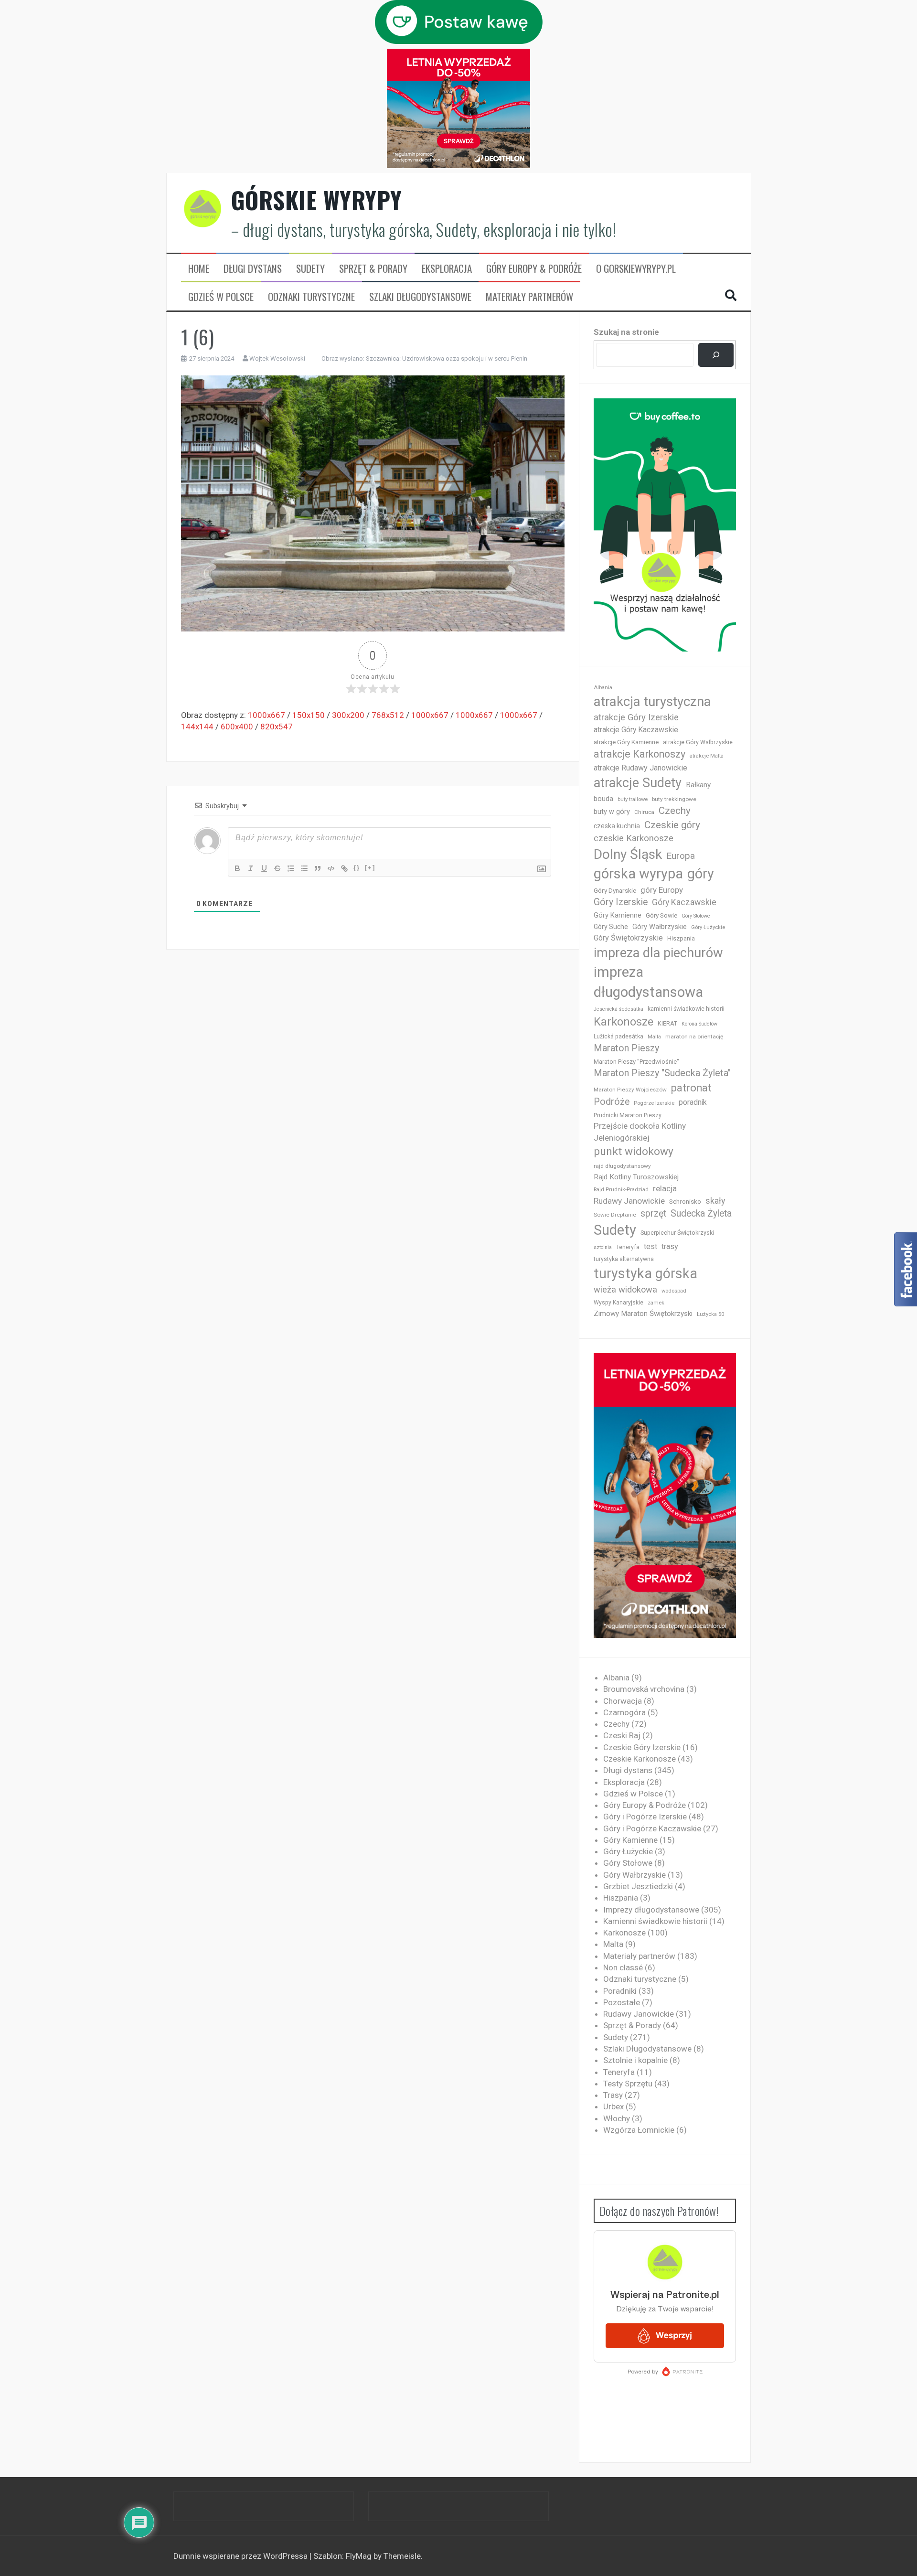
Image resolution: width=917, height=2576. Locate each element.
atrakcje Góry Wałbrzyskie (698, 742)
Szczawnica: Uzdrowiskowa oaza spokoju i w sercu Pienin (447, 358)
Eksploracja (447, 268)
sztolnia (603, 1247)
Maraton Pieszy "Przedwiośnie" (636, 1062)
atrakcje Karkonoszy (640, 754)
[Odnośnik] (344, 868)
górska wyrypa (638, 874)
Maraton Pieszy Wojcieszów (630, 1090)
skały (715, 1201)
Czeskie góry (672, 825)
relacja (665, 1188)
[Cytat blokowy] (318, 868)
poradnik (693, 1102)
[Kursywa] (251, 868)
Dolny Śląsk (628, 854)
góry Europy (662, 890)
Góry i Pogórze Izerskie (645, 1817)
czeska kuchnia (617, 826)
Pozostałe (622, 2002)
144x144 (197, 727)
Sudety (310, 268)
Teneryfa (628, 1247)
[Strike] (277, 868)
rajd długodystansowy (622, 1166)
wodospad (674, 1291)
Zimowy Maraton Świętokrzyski (643, 1314)
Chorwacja (623, 1701)
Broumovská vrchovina (644, 1689)
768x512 (388, 715)
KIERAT (667, 1023)
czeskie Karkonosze (634, 838)
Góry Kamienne (618, 915)
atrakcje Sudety (638, 783)
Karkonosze (624, 1022)
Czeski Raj (622, 1735)
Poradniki (620, 1991)
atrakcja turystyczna (652, 701)
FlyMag (359, 2556)
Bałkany (698, 785)
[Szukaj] (716, 355)
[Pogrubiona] (237, 868)
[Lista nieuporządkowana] (304, 868)
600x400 (237, 727)
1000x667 (267, 715)
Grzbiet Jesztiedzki (638, 1886)
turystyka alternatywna (624, 1259)
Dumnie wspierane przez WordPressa (241, 2556)
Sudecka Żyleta (701, 1213)
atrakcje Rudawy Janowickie (640, 768)
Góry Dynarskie (615, 890)
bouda (603, 799)
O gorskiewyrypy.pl (636, 268)
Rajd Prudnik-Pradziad (621, 1190)
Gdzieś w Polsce (221, 297)
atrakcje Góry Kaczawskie (636, 730)
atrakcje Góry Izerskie (636, 717)
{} (357, 868)
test (650, 1246)
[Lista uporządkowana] (291, 868)
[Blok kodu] (331, 868)
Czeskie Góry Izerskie (642, 1747)
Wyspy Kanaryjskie (618, 1303)
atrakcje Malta (707, 756)
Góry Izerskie (621, 902)
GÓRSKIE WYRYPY (317, 200)
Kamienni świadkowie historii (655, 1921)
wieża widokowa (625, 1289)
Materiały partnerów (529, 297)
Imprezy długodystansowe (651, 1910)
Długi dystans (253, 268)
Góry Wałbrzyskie (660, 927)
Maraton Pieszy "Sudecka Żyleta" (662, 1073)
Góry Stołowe (696, 916)
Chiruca (644, 812)
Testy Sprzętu (628, 2084)
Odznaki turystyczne (311, 297)
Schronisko (685, 1201)
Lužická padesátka (618, 1037)
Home (199, 268)
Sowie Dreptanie (615, 1215)
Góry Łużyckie (708, 927)
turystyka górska (645, 1273)
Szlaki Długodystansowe (420, 297)
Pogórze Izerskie (654, 1103)
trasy (670, 1246)
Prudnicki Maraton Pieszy (628, 1115)
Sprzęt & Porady (373, 268)
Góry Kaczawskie (684, 902)
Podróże (612, 1102)
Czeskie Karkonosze (640, 1759)
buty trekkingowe (674, 799)
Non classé (623, 1967)
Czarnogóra (624, 1712)
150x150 (309, 715)
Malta (654, 1037)
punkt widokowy (634, 1151)
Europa (681, 856)
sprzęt (653, 1213)
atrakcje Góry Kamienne (626, 742)
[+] (370, 868)
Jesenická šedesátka (618, 1009)
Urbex (613, 2106)
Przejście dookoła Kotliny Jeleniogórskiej (640, 1132)
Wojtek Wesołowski (277, 358)
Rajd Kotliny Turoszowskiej (636, 1177)
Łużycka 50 (710, 1314)
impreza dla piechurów (658, 953)
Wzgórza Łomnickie (639, 2130)
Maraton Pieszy (626, 1048)
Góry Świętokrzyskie (628, 938)
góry (701, 874)
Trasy (613, 2095)
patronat (691, 1088)
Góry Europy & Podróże (534, 268)
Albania (603, 688)
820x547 (277, 727)
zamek (656, 1303)
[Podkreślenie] (264, 868)
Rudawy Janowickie (629, 1201)
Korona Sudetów (699, 1024)
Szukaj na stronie (626, 332)
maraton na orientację (694, 1037)
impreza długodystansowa (648, 982)
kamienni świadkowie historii (686, 1009)
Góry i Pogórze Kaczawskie (652, 1828)
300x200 (348, 715)
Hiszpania (681, 938)
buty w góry (612, 812)
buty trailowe (633, 799)
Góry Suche (611, 927)
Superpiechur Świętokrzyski (677, 1233)
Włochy (617, 2118)
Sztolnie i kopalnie (635, 2060)
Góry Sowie (661, 915)
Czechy (675, 811)
